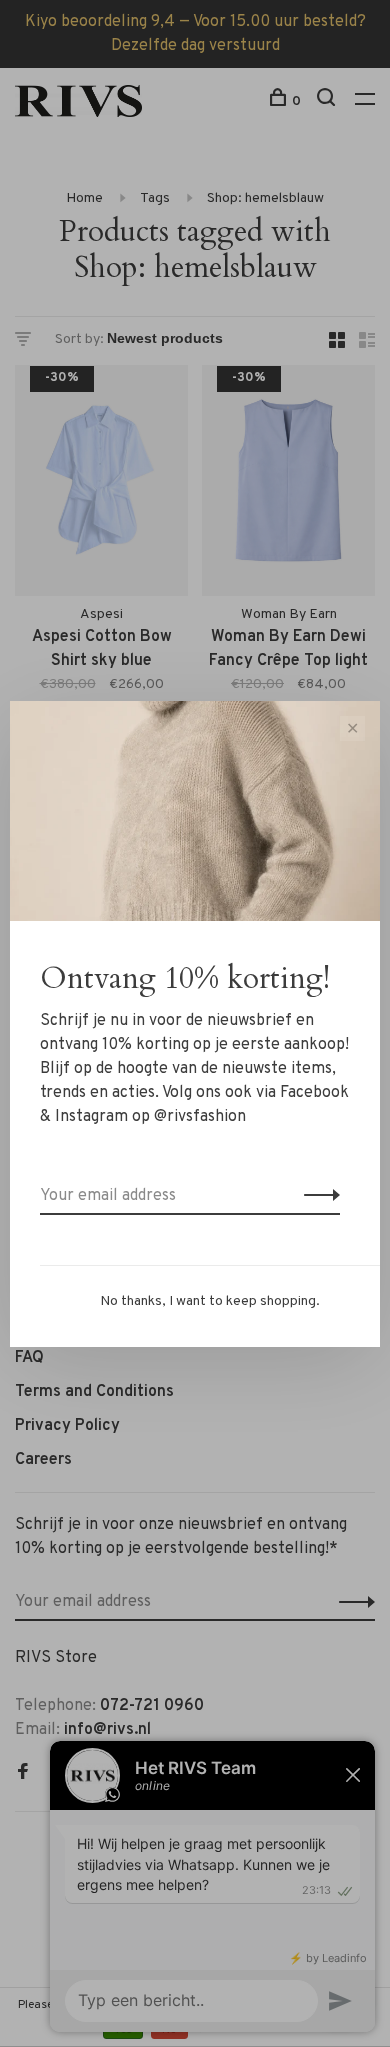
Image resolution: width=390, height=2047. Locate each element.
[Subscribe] (316, 1196)
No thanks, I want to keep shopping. (210, 1301)
